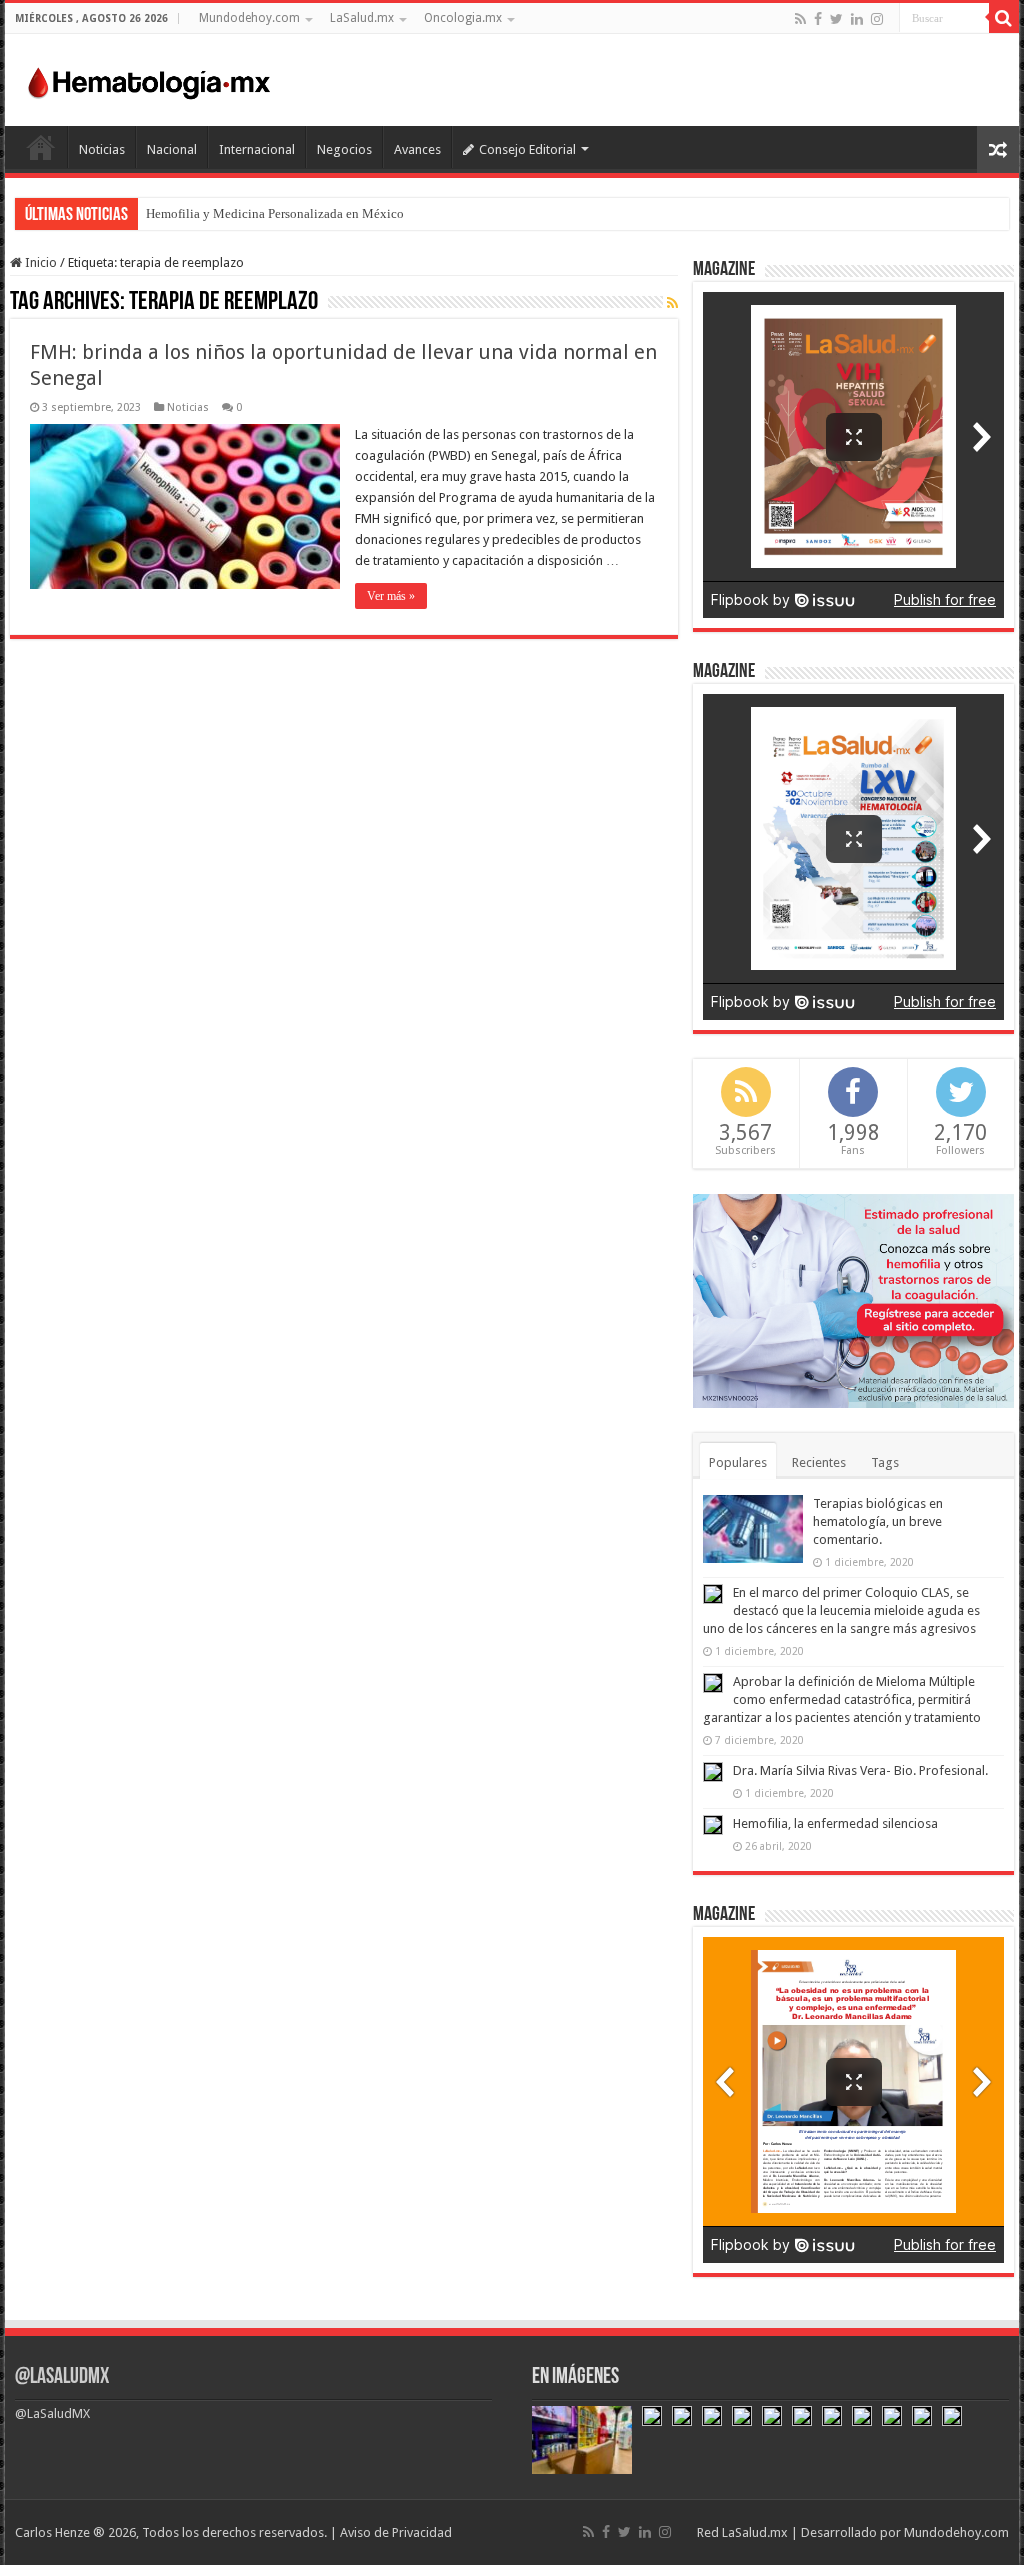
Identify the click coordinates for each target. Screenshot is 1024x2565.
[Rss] (800, 19)
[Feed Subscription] (672, 303)
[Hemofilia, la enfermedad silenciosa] (713, 1825)
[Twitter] (836, 19)
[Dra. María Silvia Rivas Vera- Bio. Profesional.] (713, 1772)
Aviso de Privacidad (396, 2532)
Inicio (41, 147)
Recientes (819, 1462)
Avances (417, 149)
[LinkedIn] (857, 19)
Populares (738, 1462)
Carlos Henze (52, 2532)
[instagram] (877, 19)
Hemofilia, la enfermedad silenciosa (835, 1823)
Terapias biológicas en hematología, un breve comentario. (878, 1521)
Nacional (172, 149)
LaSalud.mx (362, 18)
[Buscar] (1004, 18)
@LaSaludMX (62, 2377)
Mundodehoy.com (249, 18)
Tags (885, 1462)
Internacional (257, 149)
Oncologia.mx (463, 18)
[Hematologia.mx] (150, 78)
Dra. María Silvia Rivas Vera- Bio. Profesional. (860, 1770)
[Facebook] (818, 19)
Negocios (344, 149)
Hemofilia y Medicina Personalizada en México (275, 213)
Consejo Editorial (527, 149)
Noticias (102, 149)
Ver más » (391, 596)
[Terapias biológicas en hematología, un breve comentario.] (753, 1529)
